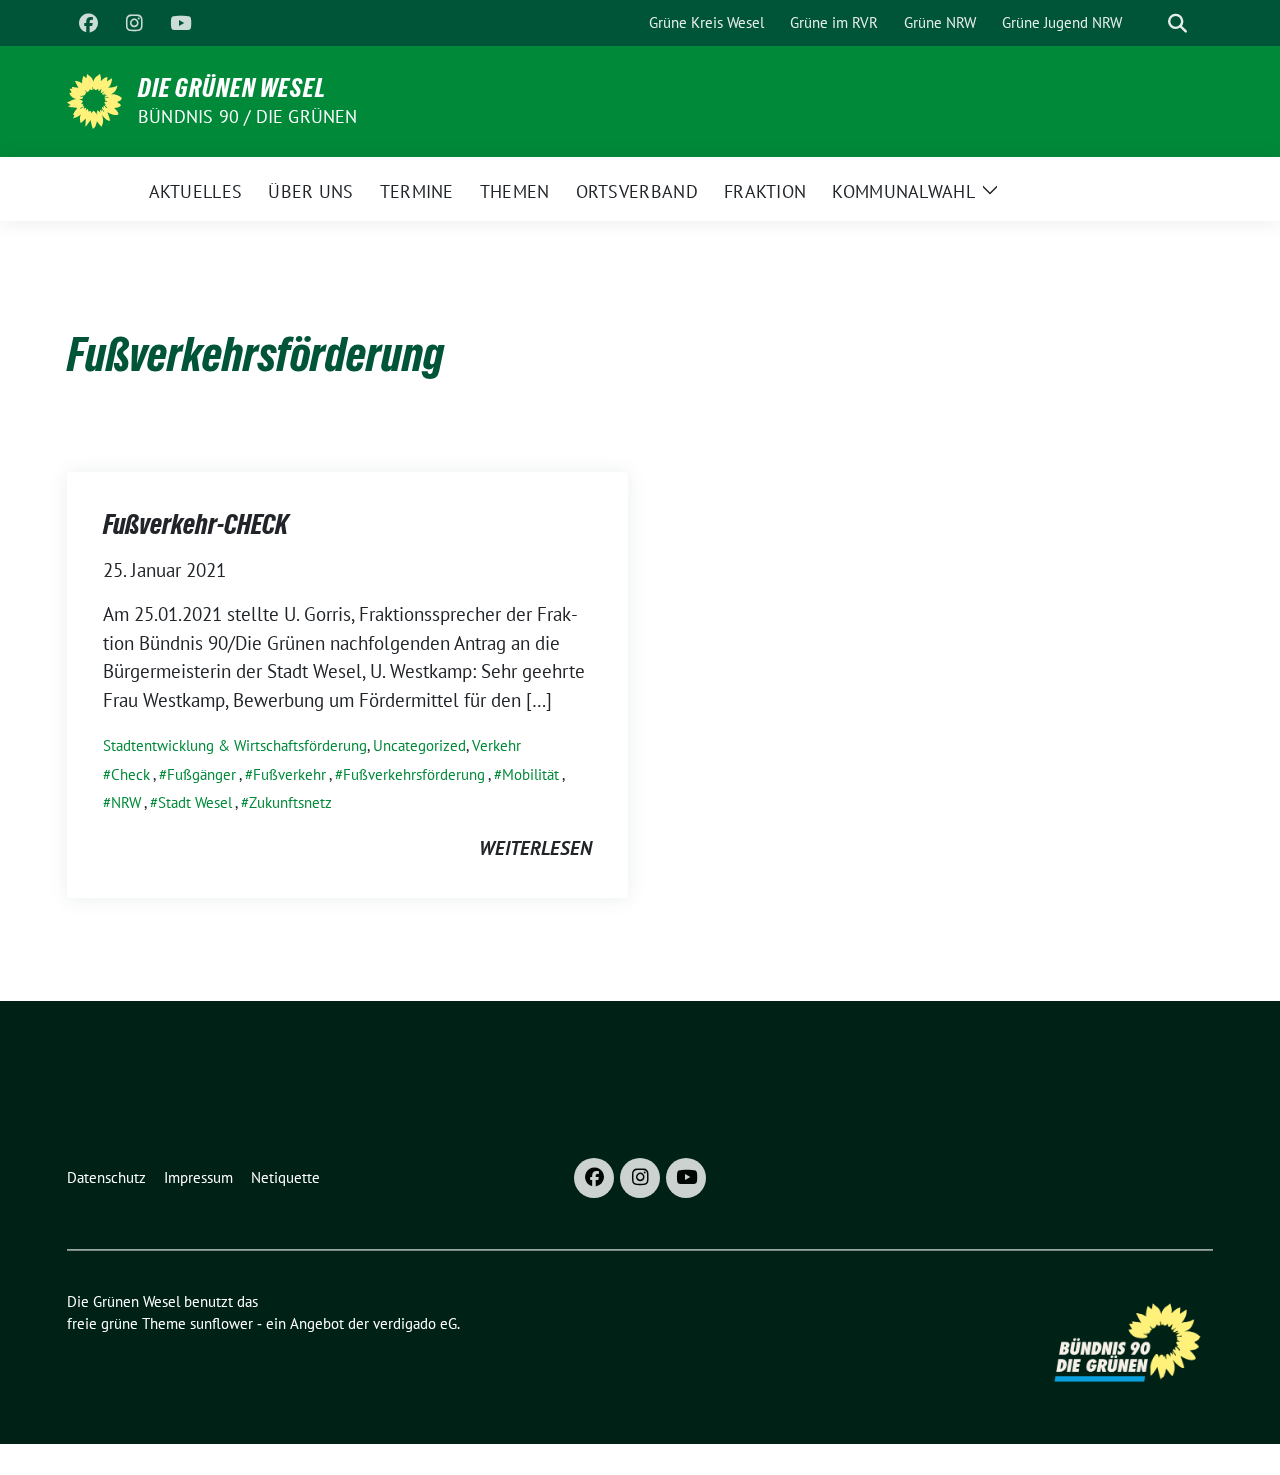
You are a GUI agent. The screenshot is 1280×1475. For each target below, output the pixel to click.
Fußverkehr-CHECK (195, 524)
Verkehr (496, 745)
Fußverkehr (289, 774)
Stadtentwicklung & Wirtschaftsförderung (235, 745)
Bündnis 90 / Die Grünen (248, 116)
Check (130, 774)
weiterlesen (535, 848)
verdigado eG (415, 1323)
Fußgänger (201, 774)
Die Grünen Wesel (232, 88)
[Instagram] (134, 23)
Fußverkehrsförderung (414, 774)
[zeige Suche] (1177, 23)
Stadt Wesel (195, 802)
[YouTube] (180, 23)
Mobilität (530, 774)
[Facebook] (88, 23)
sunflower (221, 1323)
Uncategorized (419, 745)
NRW (126, 802)
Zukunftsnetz (290, 802)
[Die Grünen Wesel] (94, 99)
